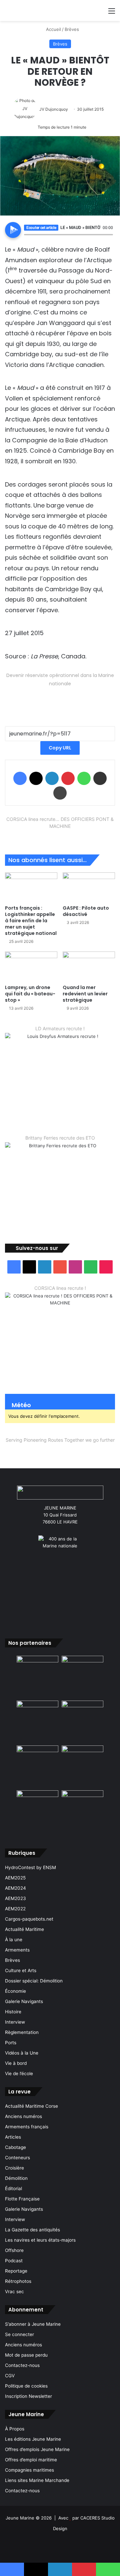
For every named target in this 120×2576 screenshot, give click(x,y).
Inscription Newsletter (28, 2396)
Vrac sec (14, 2292)
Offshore (14, 2250)
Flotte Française (22, 2199)
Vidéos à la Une (22, 2053)
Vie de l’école (19, 2073)
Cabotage (15, 2147)
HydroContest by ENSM (30, 1867)
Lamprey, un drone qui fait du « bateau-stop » (30, 994)
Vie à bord (16, 2063)
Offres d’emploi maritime (31, 2460)
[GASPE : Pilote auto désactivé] (89, 887)
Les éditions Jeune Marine (33, 2439)
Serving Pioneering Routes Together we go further (60, 1440)
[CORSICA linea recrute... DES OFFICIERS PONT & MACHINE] (60, 837)
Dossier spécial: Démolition (34, 1981)
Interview (15, 2022)
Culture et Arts (21, 1970)
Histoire (13, 2012)
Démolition (16, 2178)
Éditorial (13, 2188)
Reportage (16, 2271)
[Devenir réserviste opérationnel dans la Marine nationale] (60, 699)
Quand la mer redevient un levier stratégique (85, 994)
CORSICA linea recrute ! (60, 1288)
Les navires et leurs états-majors (40, 2240)
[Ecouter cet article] (13, 230)
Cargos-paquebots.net (29, 1919)
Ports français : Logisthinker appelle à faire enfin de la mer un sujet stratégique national (31, 921)
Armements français (27, 2127)
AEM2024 (15, 1888)
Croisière (14, 2168)
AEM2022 (15, 1909)
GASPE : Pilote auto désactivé (86, 911)
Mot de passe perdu (26, 2355)
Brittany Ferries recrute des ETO (60, 1138)
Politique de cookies (26, 2386)
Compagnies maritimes (29, 2470)
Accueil (53, 29)
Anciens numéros (23, 2116)
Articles (13, 2137)
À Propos (15, 2429)
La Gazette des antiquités (32, 2230)
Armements (17, 1950)
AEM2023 (15, 1898)
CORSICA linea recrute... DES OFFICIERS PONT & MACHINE (60, 823)
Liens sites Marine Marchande (37, 2480)
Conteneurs (17, 2158)
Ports (11, 2043)
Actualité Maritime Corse (31, 2106)
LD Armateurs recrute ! (60, 1028)
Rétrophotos (18, 2281)
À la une (14, 1940)
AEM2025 (15, 1878)
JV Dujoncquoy (54, 109)
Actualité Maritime (24, 1929)
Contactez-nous (22, 2365)
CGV (10, 2376)
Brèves (72, 29)
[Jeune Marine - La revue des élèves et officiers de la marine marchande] (54, 10)
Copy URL (60, 748)
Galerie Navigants (24, 2001)
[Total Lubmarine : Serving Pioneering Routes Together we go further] (60, 1451)
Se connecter (19, 2334)
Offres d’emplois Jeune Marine (37, 2449)
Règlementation (22, 2032)
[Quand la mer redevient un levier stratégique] (89, 966)
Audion (108, 238)
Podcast (14, 2261)
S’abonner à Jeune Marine (33, 2324)
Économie (15, 1991)
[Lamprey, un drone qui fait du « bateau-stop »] (31, 966)
